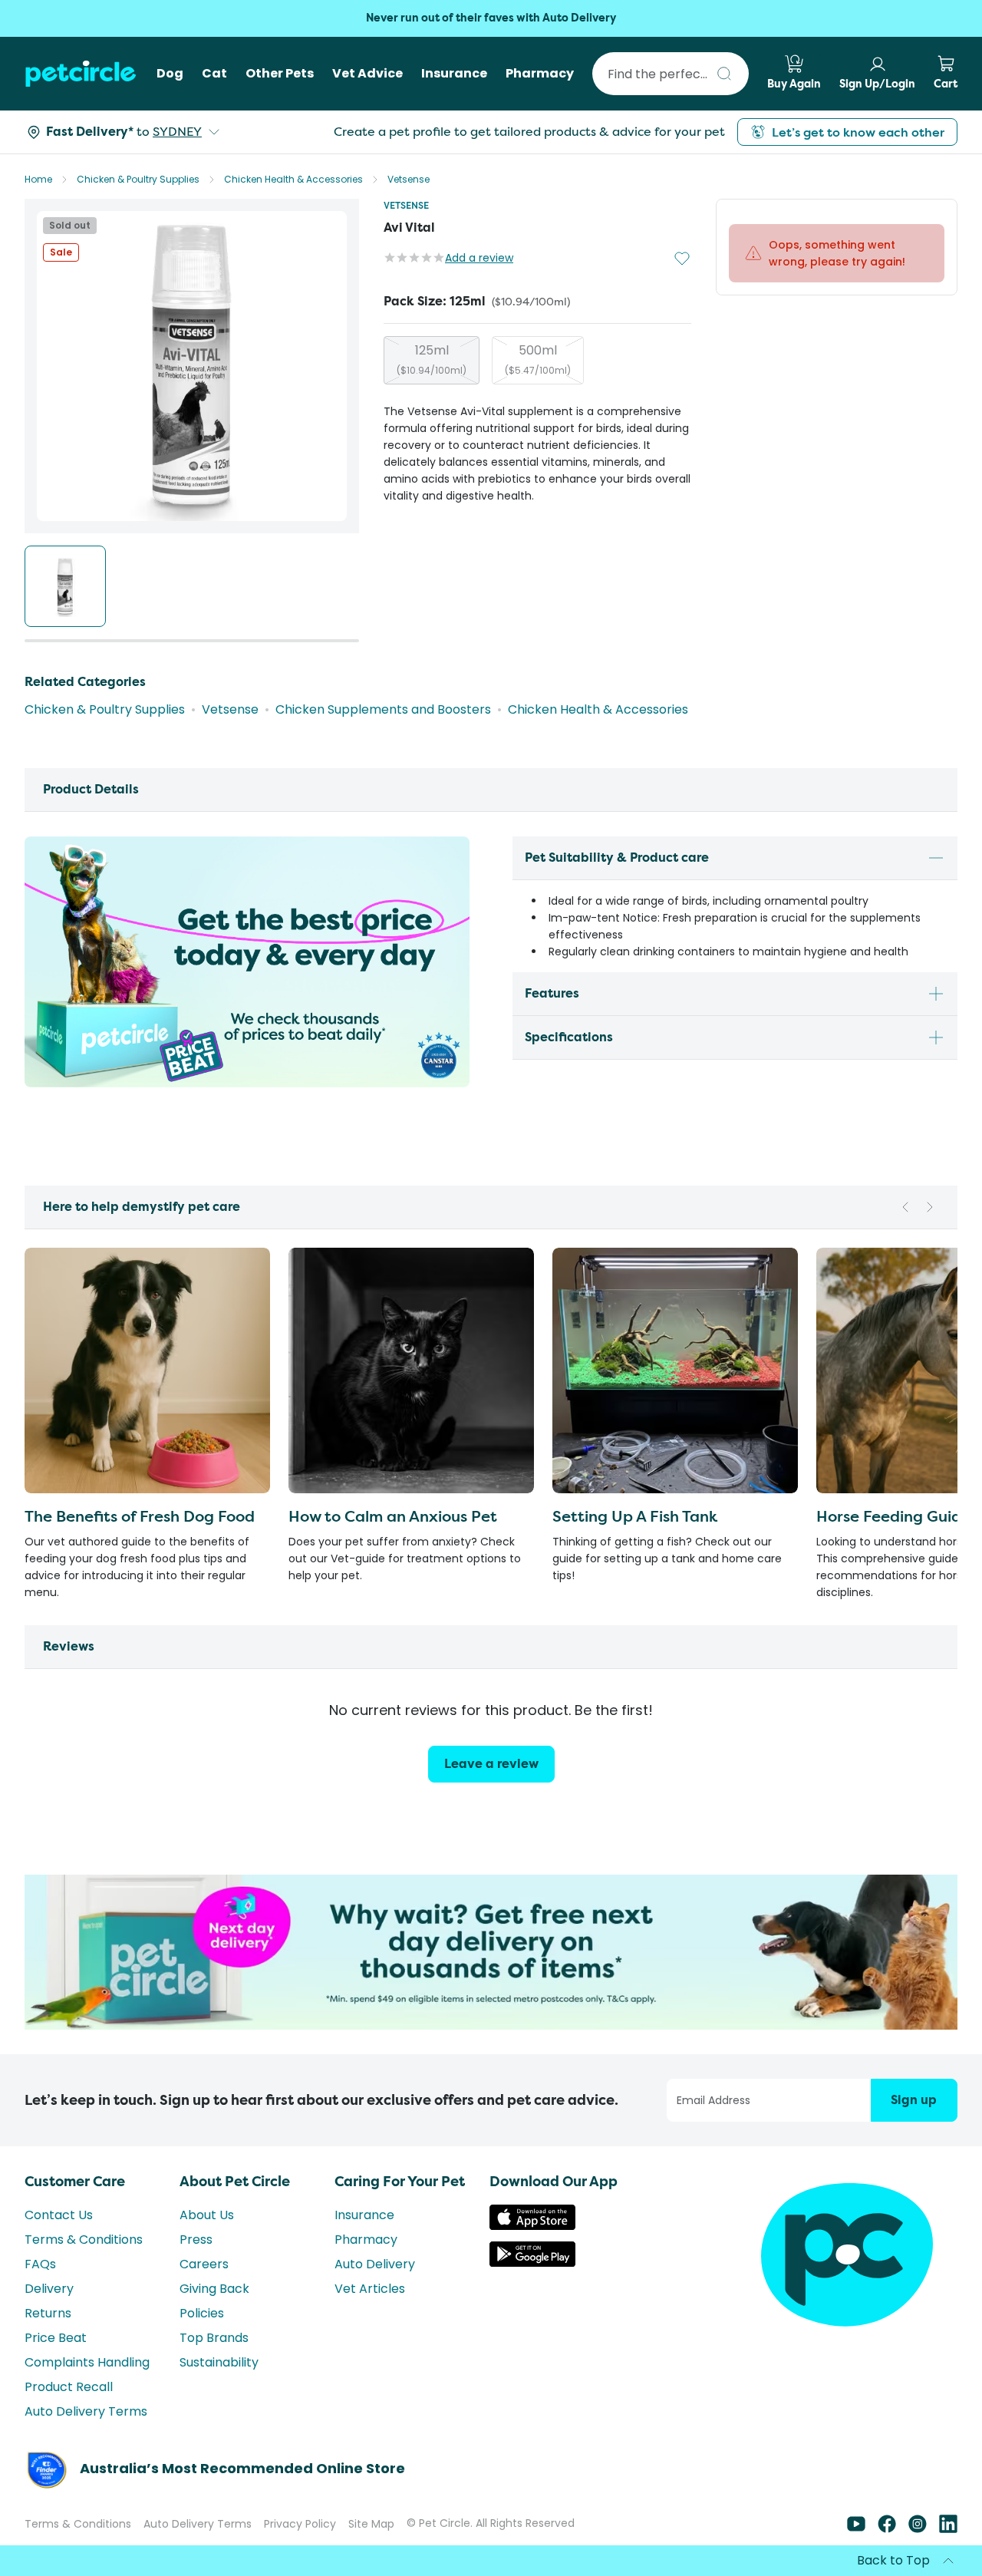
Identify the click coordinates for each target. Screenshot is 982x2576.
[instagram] (918, 2529)
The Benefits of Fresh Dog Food (140, 1516)
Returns (48, 2313)
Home (38, 179)
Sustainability (219, 2362)
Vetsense (409, 179)
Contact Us (59, 2215)
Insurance (364, 2215)
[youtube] (856, 2529)
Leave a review (491, 1764)
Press (196, 2240)
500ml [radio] (538, 359)
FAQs (40, 2264)
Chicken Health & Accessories (293, 179)
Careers (204, 2264)
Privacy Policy (300, 2524)
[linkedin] (948, 2529)
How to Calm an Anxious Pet (393, 1516)
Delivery (49, 2289)
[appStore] (532, 2226)
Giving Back (214, 2289)
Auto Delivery (375, 2264)
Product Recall (69, 2387)
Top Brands (214, 2338)
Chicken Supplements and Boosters (383, 709)
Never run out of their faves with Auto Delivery (491, 18)
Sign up (914, 2100)
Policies (202, 2313)
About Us (207, 2215)
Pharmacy (366, 2240)
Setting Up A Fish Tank (635, 1516)
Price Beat (56, 2338)
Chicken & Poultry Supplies (138, 179)
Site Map (371, 2524)
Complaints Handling (87, 2362)
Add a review (479, 258)
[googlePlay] (532, 2263)
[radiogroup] (537, 360)
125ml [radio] (432, 359)
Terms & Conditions (84, 2240)
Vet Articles (370, 2289)
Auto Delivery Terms (86, 2411)
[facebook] (887, 2529)
